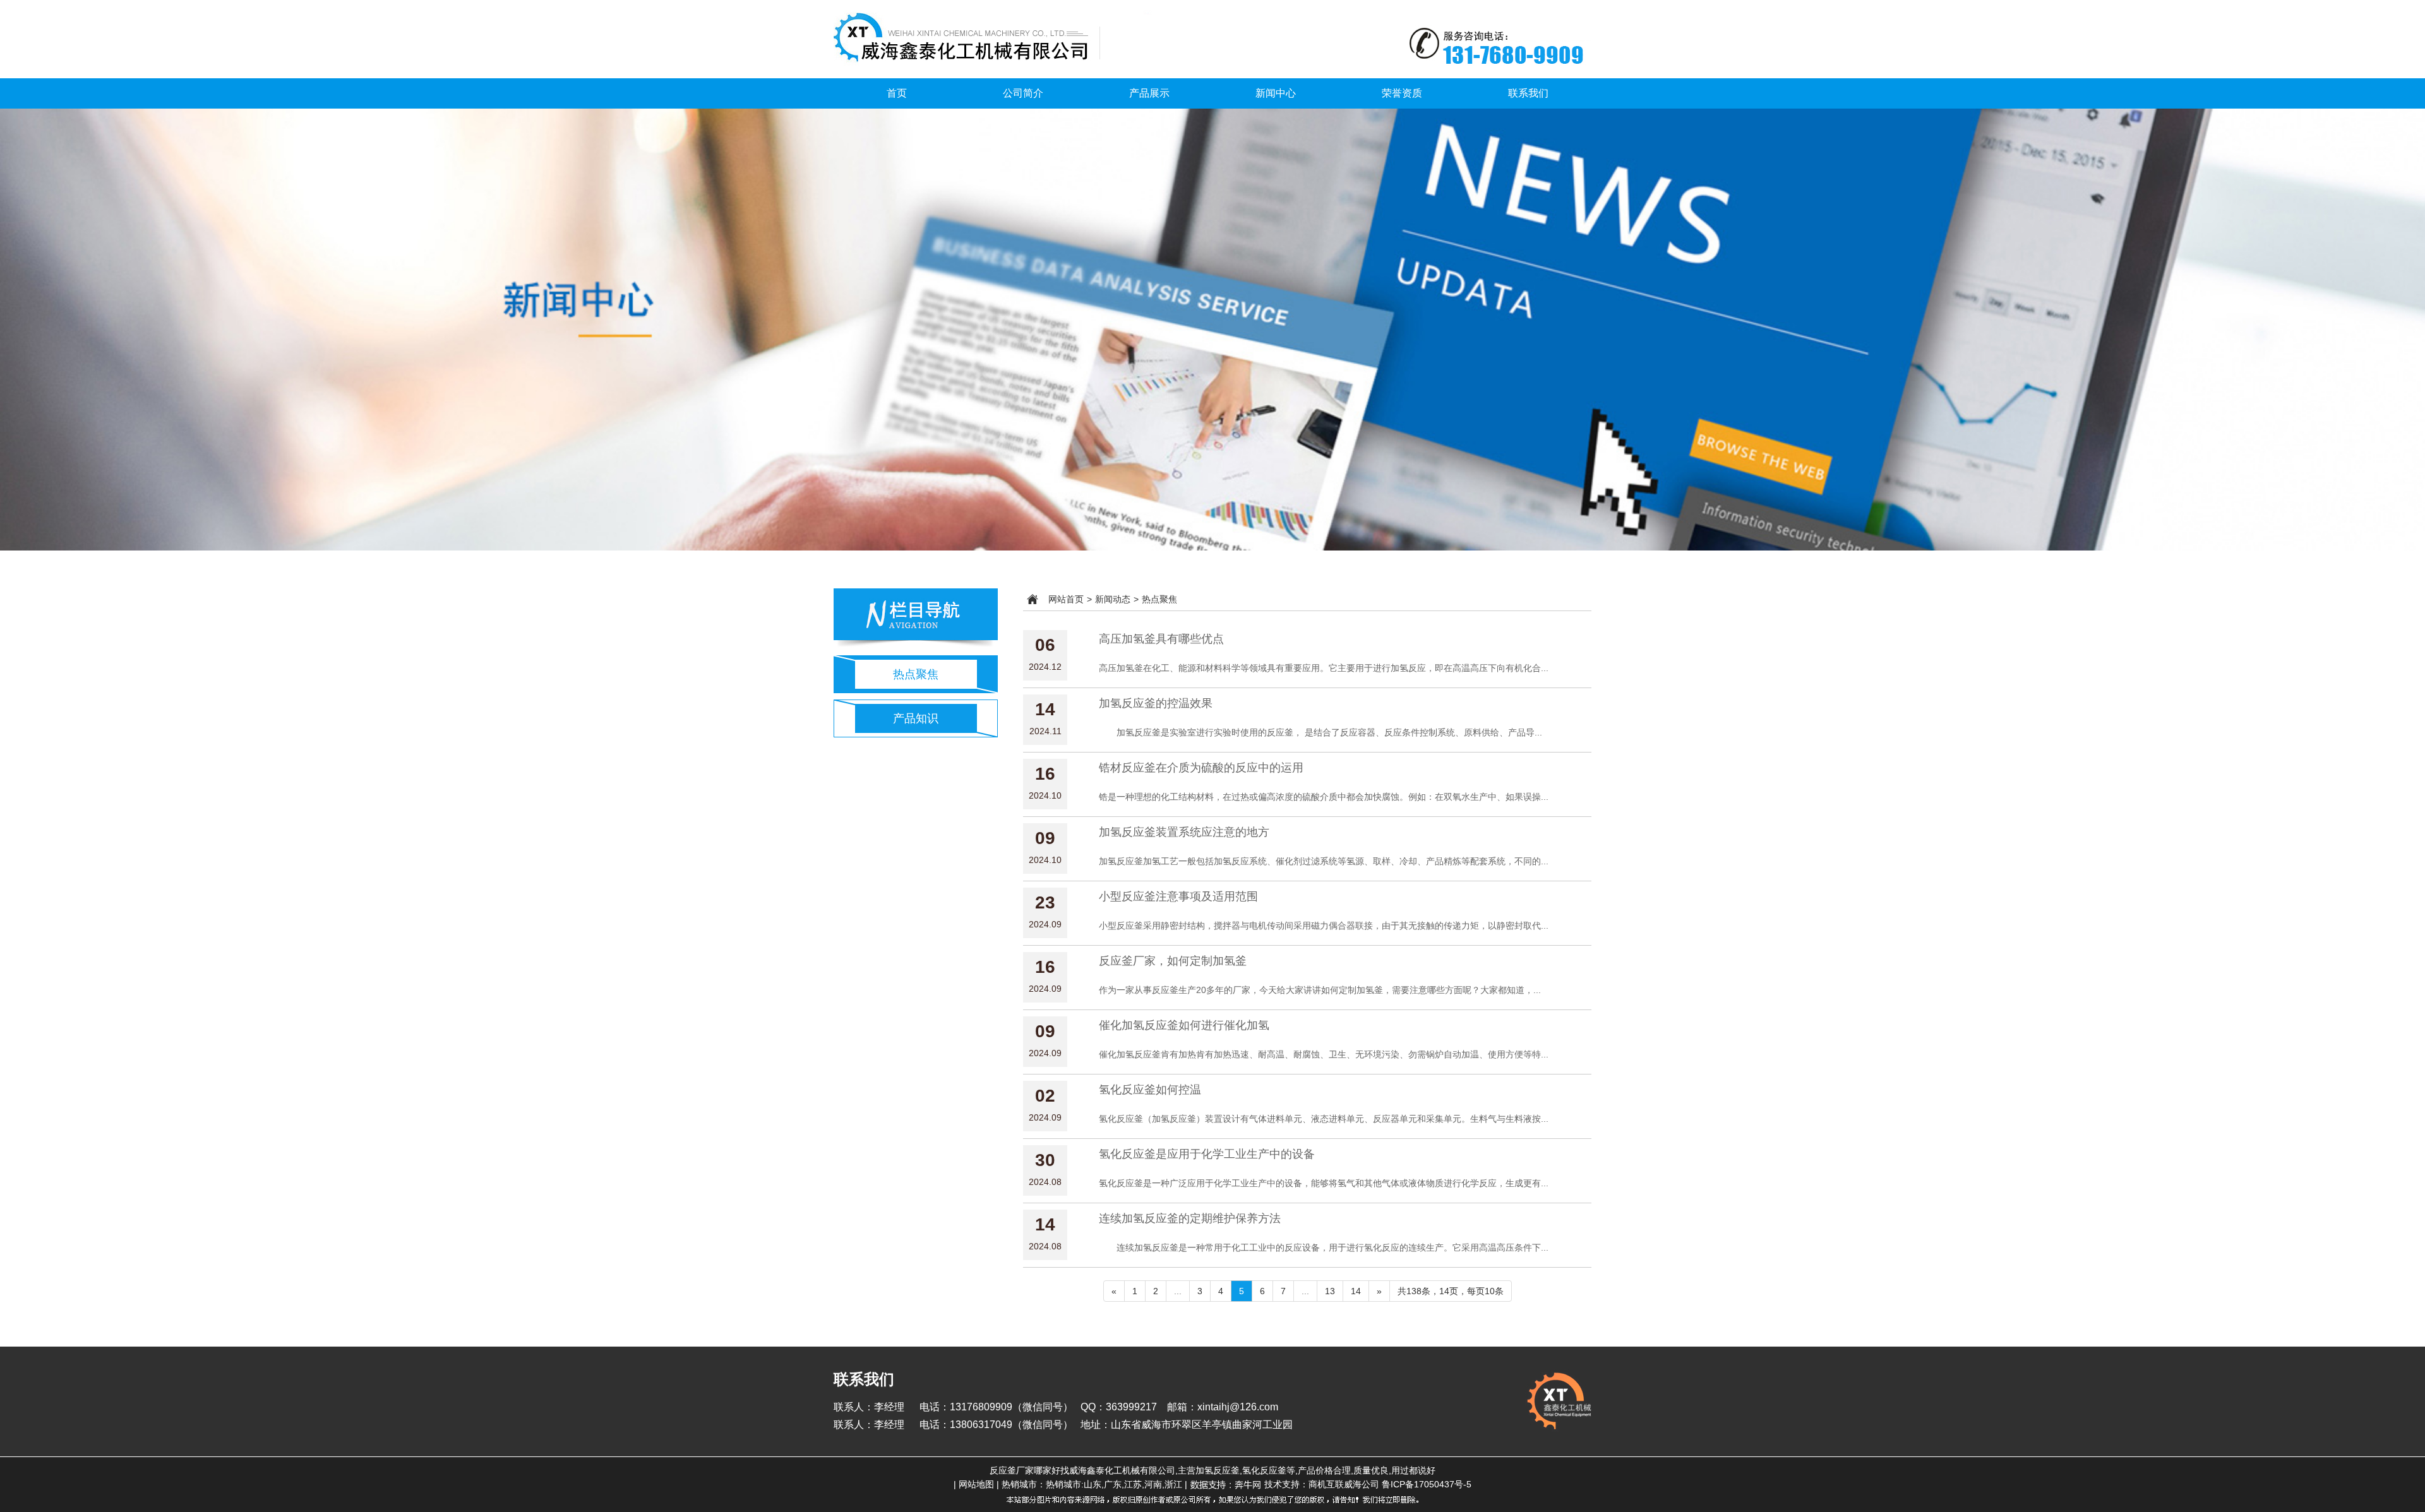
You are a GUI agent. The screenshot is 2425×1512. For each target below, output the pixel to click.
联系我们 (1528, 93)
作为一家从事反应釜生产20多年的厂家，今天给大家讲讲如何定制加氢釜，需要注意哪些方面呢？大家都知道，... (1320, 990)
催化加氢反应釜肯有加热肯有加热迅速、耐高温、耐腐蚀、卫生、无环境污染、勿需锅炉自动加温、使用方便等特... (1324, 1054)
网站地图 (976, 1484)
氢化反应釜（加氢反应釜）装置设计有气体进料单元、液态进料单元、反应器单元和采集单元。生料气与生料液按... (1324, 1119)
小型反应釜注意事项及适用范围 (1178, 896)
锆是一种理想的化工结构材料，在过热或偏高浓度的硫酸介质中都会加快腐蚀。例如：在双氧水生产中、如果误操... (1324, 797)
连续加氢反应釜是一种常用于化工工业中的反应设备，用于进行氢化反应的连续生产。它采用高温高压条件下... (1324, 1247)
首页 (897, 93)
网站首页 (1066, 599)
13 (1330, 1291)
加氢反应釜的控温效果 (1156, 703)
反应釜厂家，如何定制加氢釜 (1173, 961)
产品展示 (1149, 93)
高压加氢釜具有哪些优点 (1161, 639)
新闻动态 (1113, 599)
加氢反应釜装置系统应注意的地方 (1184, 832)
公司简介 (1023, 93)
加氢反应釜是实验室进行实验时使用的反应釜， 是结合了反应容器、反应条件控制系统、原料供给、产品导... (1320, 732)
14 (1356, 1291)
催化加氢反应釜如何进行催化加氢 (1184, 1025)
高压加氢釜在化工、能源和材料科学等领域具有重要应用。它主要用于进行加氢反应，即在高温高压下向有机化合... (1324, 668)
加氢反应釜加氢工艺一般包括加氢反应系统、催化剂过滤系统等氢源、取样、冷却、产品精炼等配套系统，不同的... (1324, 861)
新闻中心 (1276, 93)
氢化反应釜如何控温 (1150, 1090)
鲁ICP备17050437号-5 (1427, 1484)
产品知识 (916, 718)
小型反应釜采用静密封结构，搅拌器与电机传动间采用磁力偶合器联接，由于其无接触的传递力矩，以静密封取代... (1324, 926)
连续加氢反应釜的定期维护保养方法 (1190, 1218)
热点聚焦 (916, 674)
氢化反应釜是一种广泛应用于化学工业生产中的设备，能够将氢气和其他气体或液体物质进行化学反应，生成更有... (1324, 1183)
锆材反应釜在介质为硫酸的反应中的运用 (1201, 768)
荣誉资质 (1402, 93)
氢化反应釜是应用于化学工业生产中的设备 (1207, 1154)
